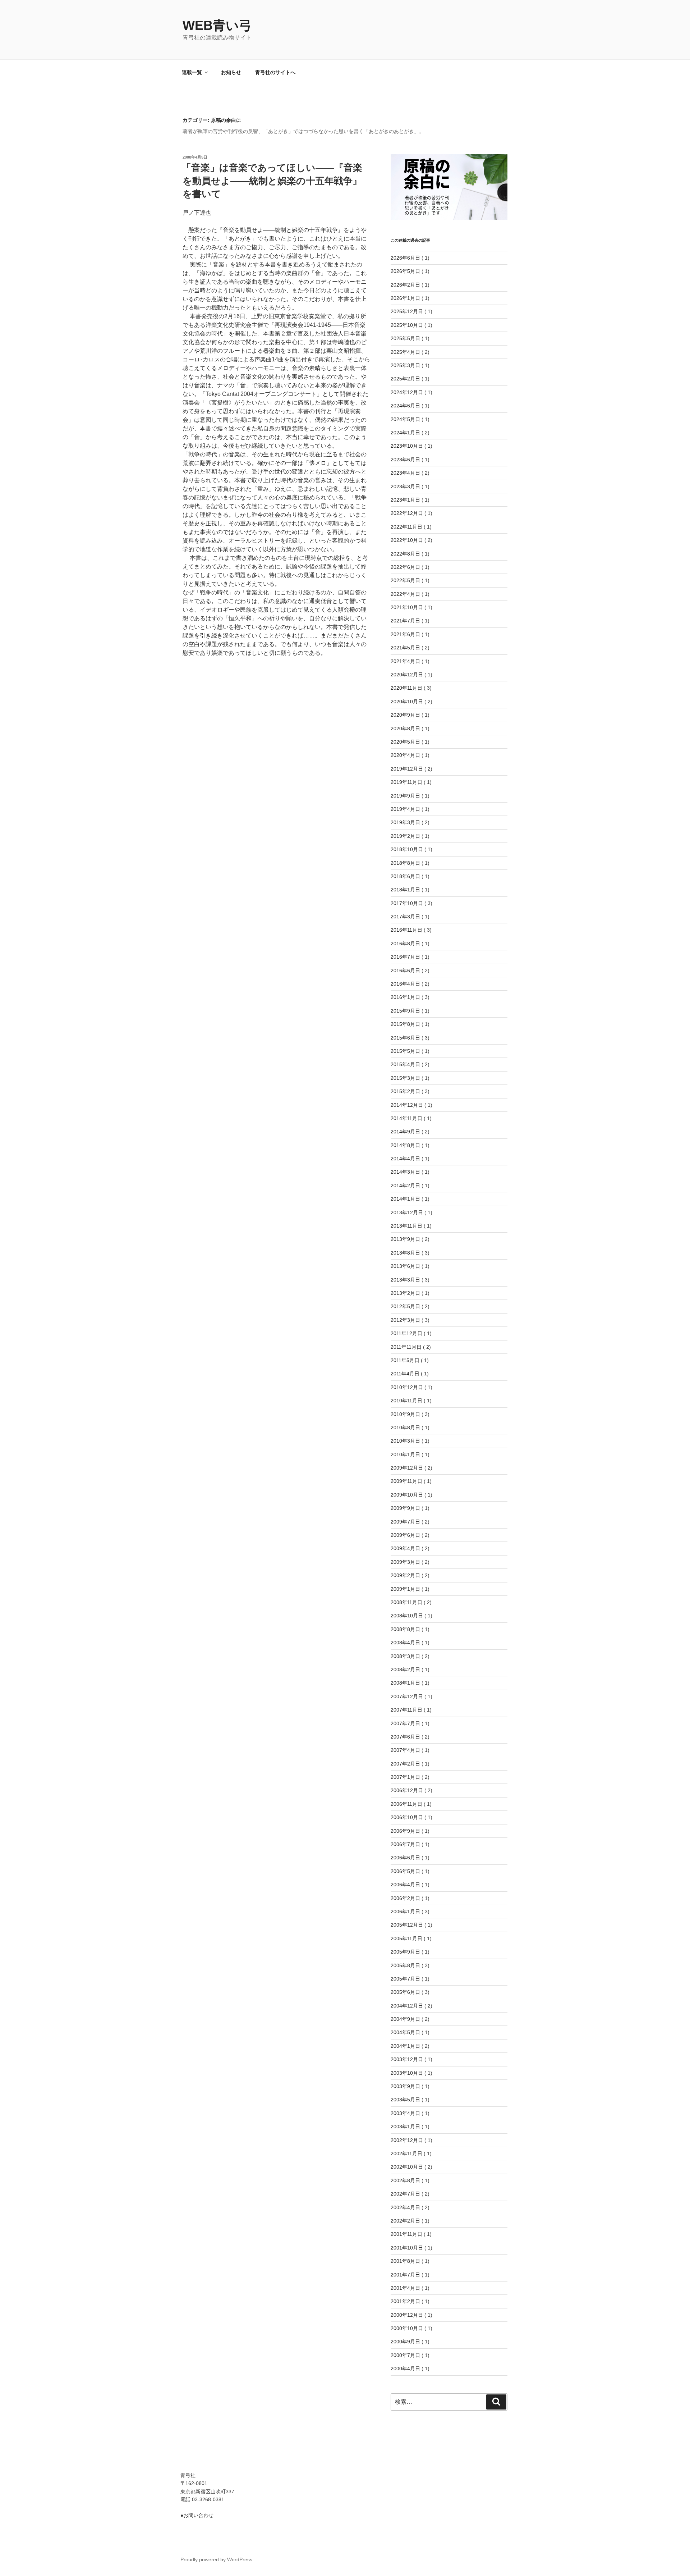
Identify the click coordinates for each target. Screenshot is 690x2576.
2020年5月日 (405, 742)
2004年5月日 (405, 2032)
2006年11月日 (406, 1804)
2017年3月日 (405, 917)
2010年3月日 (405, 1441)
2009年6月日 (405, 1535)
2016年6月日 (405, 970)
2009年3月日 (405, 1562)
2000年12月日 (407, 2315)
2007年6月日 (405, 1737)
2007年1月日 (405, 1777)
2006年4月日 (405, 1885)
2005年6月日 (405, 1992)
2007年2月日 (405, 1764)
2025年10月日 (407, 325)
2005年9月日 (405, 1952)
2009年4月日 (405, 1548)
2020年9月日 (405, 715)
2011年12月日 (406, 1333)
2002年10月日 (407, 2167)
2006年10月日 (407, 1817)
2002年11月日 (406, 2153)
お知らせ (231, 72)
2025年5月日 (405, 338)
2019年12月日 (407, 769)
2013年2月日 (405, 1293)
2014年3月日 (405, 1172)
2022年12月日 (407, 513)
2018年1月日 (405, 890)
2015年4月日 (405, 1064)
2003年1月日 (405, 2127)
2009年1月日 (405, 1589)
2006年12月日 (407, 1790)
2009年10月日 (407, 1495)
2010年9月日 (405, 1414)
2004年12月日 (407, 2006)
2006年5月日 (405, 1871)
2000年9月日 (405, 2342)
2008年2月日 (405, 1670)
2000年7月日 (405, 2355)
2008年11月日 (406, 1602)
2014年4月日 (405, 1159)
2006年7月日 (405, 1844)
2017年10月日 (407, 903)
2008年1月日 (405, 1683)
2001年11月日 (406, 2234)
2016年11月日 (406, 930)
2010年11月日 (406, 1401)
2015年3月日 (405, 1078)
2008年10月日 (407, 1616)
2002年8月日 (405, 2180)
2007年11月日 (406, 1710)
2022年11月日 (406, 527)
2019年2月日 (405, 836)
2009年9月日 (405, 1508)
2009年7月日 (405, 1522)
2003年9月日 (405, 2086)
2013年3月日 (405, 1280)
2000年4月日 (405, 2369)
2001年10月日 (407, 2248)
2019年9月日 (405, 796)
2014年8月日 (405, 1145)
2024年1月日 (405, 433)
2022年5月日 (405, 580)
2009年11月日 (406, 1481)
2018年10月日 (407, 849)
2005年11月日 (406, 1938)
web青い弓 (217, 25)
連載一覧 (192, 72)
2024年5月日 (405, 419)
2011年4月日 (405, 1374)
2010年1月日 (405, 1454)
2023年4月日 (405, 473)
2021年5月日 (405, 648)
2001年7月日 (405, 2275)
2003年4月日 (405, 2113)
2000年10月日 (407, 2328)
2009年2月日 (405, 1575)
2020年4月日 (405, 755)
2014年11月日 (406, 1118)
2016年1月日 (405, 997)
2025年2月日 (405, 379)
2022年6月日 (405, 567)
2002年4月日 (405, 2207)
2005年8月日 (405, 1965)
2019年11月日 (406, 782)
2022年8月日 (405, 554)
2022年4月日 (405, 594)
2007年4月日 (405, 1750)
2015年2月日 (405, 1091)
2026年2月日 (405, 285)
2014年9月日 (405, 1132)
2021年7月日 (405, 621)
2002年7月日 (405, 2194)
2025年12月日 (407, 311)
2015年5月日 (405, 1051)
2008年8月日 (405, 1629)
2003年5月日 (405, 2100)
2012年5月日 (405, 1306)
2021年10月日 (407, 607)
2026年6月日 (405, 258)
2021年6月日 (405, 634)
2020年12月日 (407, 675)
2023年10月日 (407, 446)
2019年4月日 (405, 809)
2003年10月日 (407, 2073)
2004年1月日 (405, 2046)
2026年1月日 (405, 298)
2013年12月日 (407, 1212)
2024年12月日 (407, 392)
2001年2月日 (405, 2301)
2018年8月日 (405, 863)
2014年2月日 (405, 1186)
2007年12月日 (407, 1696)
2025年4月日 (405, 352)
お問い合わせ (198, 2515)
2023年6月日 (405, 460)
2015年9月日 (405, 1011)
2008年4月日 (405, 1643)
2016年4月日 (405, 984)
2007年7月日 (405, 1723)
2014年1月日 (405, 1199)
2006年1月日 (405, 1912)
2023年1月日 (405, 500)
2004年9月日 (405, 2019)
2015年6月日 (405, 1038)
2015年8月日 (405, 1024)
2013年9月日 (405, 1239)
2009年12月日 (407, 1468)
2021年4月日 (405, 661)
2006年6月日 (405, 1858)
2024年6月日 (405, 406)
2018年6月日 (405, 876)
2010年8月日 (405, 1428)
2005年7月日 (405, 1979)
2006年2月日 (405, 1898)
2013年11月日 (406, 1226)
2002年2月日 (405, 2221)
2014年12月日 (407, 1105)
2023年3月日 (405, 487)
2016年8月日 (405, 944)
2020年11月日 (406, 688)
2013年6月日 (405, 1266)
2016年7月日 (405, 957)
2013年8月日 (405, 1253)
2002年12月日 (407, 2140)
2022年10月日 (407, 540)
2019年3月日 (405, 822)
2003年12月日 (407, 2059)
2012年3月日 (405, 1320)
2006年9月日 (405, 1831)
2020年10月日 (407, 702)
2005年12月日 (407, 1925)
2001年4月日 (405, 2288)
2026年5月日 (405, 271)
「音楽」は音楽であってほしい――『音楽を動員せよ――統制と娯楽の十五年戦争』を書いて (272, 181)
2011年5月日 (405, 1360)
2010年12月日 (407, 1387)
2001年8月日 (405, 2261)
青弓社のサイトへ (275, 72)
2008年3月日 (405, 1656)
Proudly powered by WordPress (216, 2559)
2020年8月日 (405, 729)
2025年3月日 (405, 365)
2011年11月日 (406, 1347)
